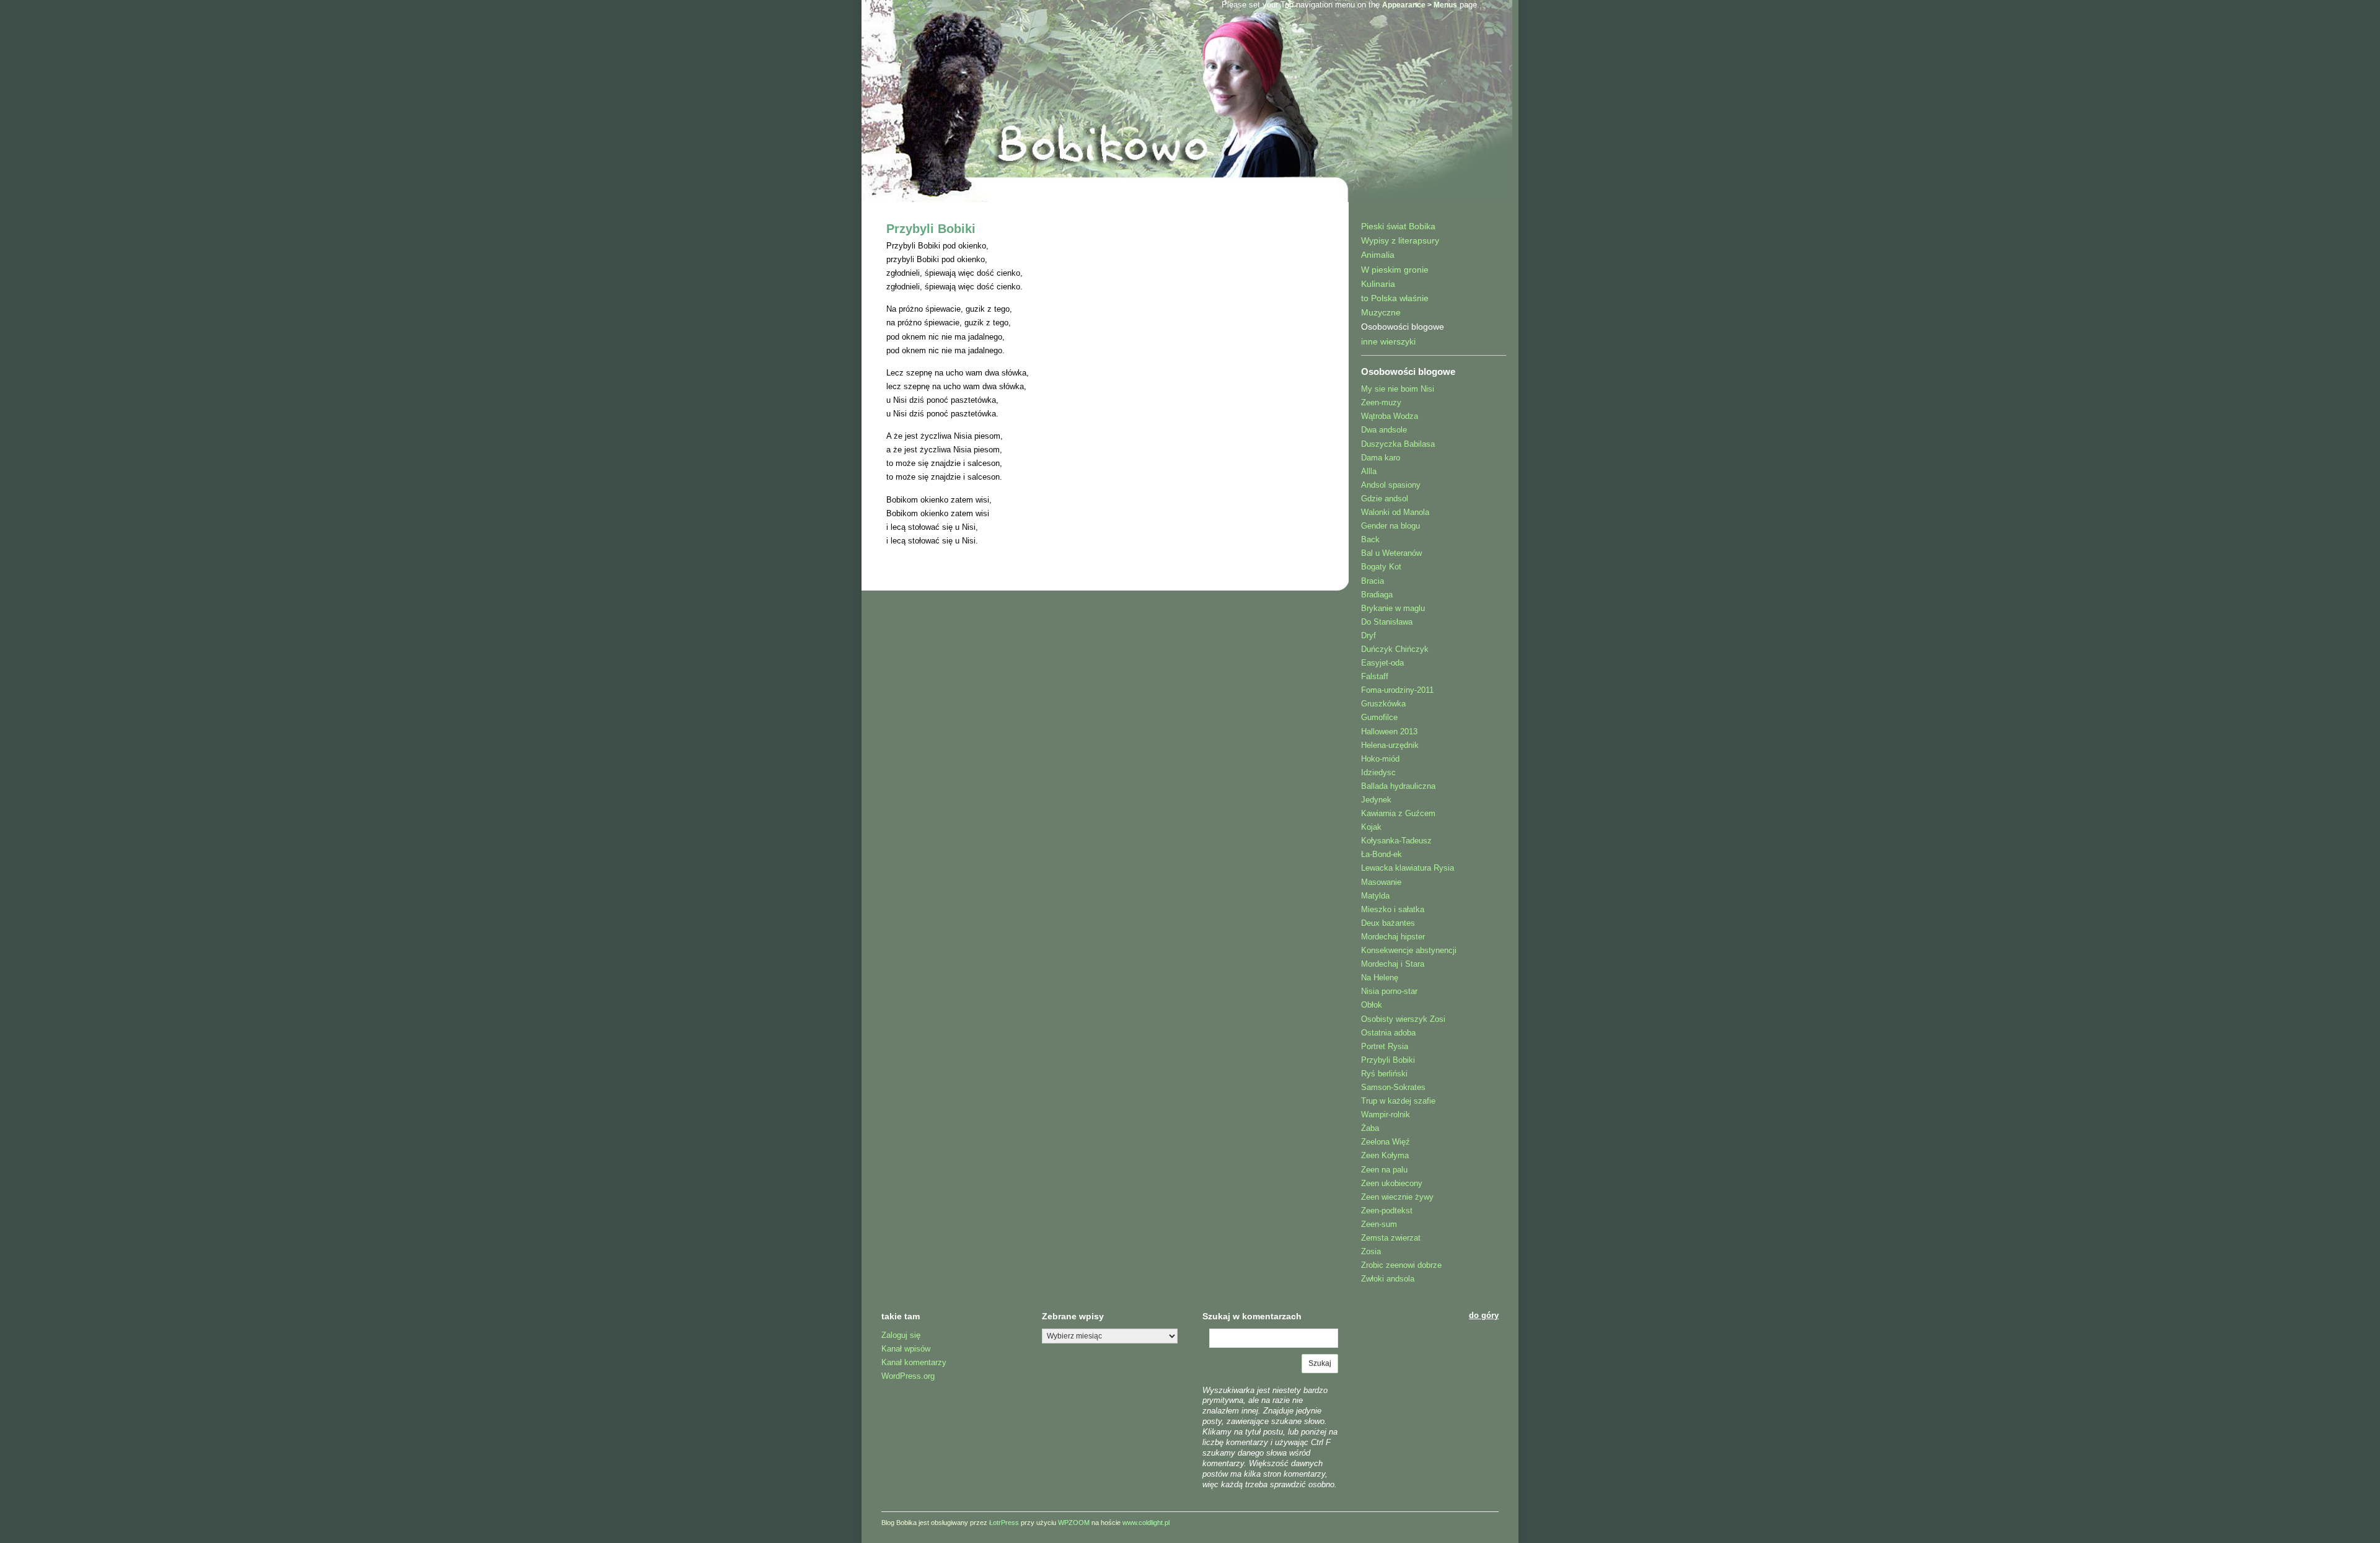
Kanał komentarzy (914, 1362)
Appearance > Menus (1420, 5)
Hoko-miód (1380, 759)
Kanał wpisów (906, 1349)
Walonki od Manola (1395, 512)
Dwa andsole (1384, 430)
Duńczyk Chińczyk (1395, 649)
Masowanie (1381, 882)
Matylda (1375, 896)
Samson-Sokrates (1393, 1087)
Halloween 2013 (1389, 732)
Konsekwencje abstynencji (1409, 950)
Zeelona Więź (1386, 1142)
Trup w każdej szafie (1398, 1101)
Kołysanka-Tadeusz (1396, 841)
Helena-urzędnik (1390, 745)
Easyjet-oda (1382, 663)
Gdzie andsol (1385, 499)
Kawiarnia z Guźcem (1398, 813)
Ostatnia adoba (1388, 1033)
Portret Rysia (1385, 1046)
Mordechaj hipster (1393, 937)
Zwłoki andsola (1388, 1279)
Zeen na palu (1384, 1170)
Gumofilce (1379, 717)
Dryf (1368, 635)
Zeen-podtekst (1387, 1211)
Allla (1369, 471)
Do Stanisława (1387, 622)
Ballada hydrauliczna (1398, 786)
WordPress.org (908, 1376)
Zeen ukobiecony (1392, 1183)
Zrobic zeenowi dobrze (1401, 1265)
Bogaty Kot (1381, 567)
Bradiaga (1377, 595)
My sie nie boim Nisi (1398, 389)
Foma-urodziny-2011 (1397, 690)
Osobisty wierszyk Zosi (1403, 1019)
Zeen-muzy (1381, 402)
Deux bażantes (1388, 923)
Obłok (1372, 1005)
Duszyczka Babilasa (1398, 444)
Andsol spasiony (1391, 485)
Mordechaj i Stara (1393, 964)
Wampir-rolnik (1386, 1114)
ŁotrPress (1004, 1523)
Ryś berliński (1384, 1074)
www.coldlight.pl (1146, 1523)
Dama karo (1381, 458)
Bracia (1373, 581)
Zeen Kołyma (1385, 1155)
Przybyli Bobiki (931, 229)
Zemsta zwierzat (1391, 1238)
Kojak (1371, 827)
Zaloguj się (901, 1335)
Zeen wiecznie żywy (1397, 1197)
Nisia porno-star (1389, 991)
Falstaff (1375, 676)
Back (1370, 539)
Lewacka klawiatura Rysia (1408, 868)
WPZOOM (1074, 1523)
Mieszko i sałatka (1393, 909)
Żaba (1370, 1128)
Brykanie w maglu (1393, 608)
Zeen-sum (1379, 1224)
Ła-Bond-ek (1382, 854)
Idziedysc (1378, 772)
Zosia (1371, 1251)
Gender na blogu (1391, 526)
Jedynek (1376, 800)
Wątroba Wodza (1390, 416)
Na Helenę (1380, 978)
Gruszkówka (1383, 704)
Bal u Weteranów (1391, 553)
